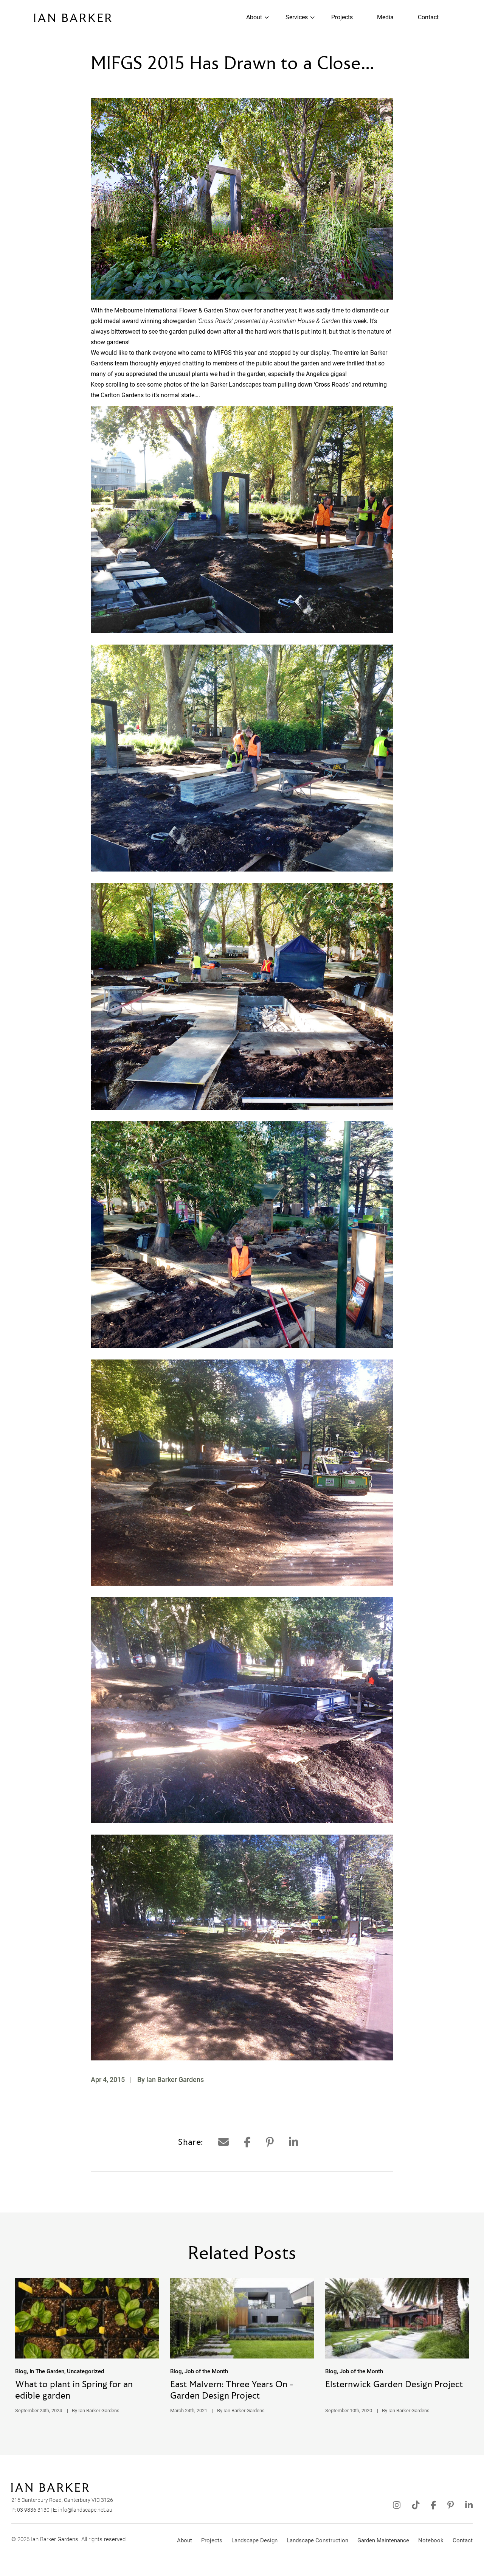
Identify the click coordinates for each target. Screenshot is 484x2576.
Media (385, 17)
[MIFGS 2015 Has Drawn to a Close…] (223, 2142)
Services (297, 17)
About (254, 17)
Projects (342, 17)
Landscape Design (254, 2540)
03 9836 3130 (33, 2510)
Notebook (431, 2540)
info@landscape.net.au (85, 2510)
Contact (428, 17)
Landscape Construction (317, 2540)
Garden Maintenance (383, 2540)
